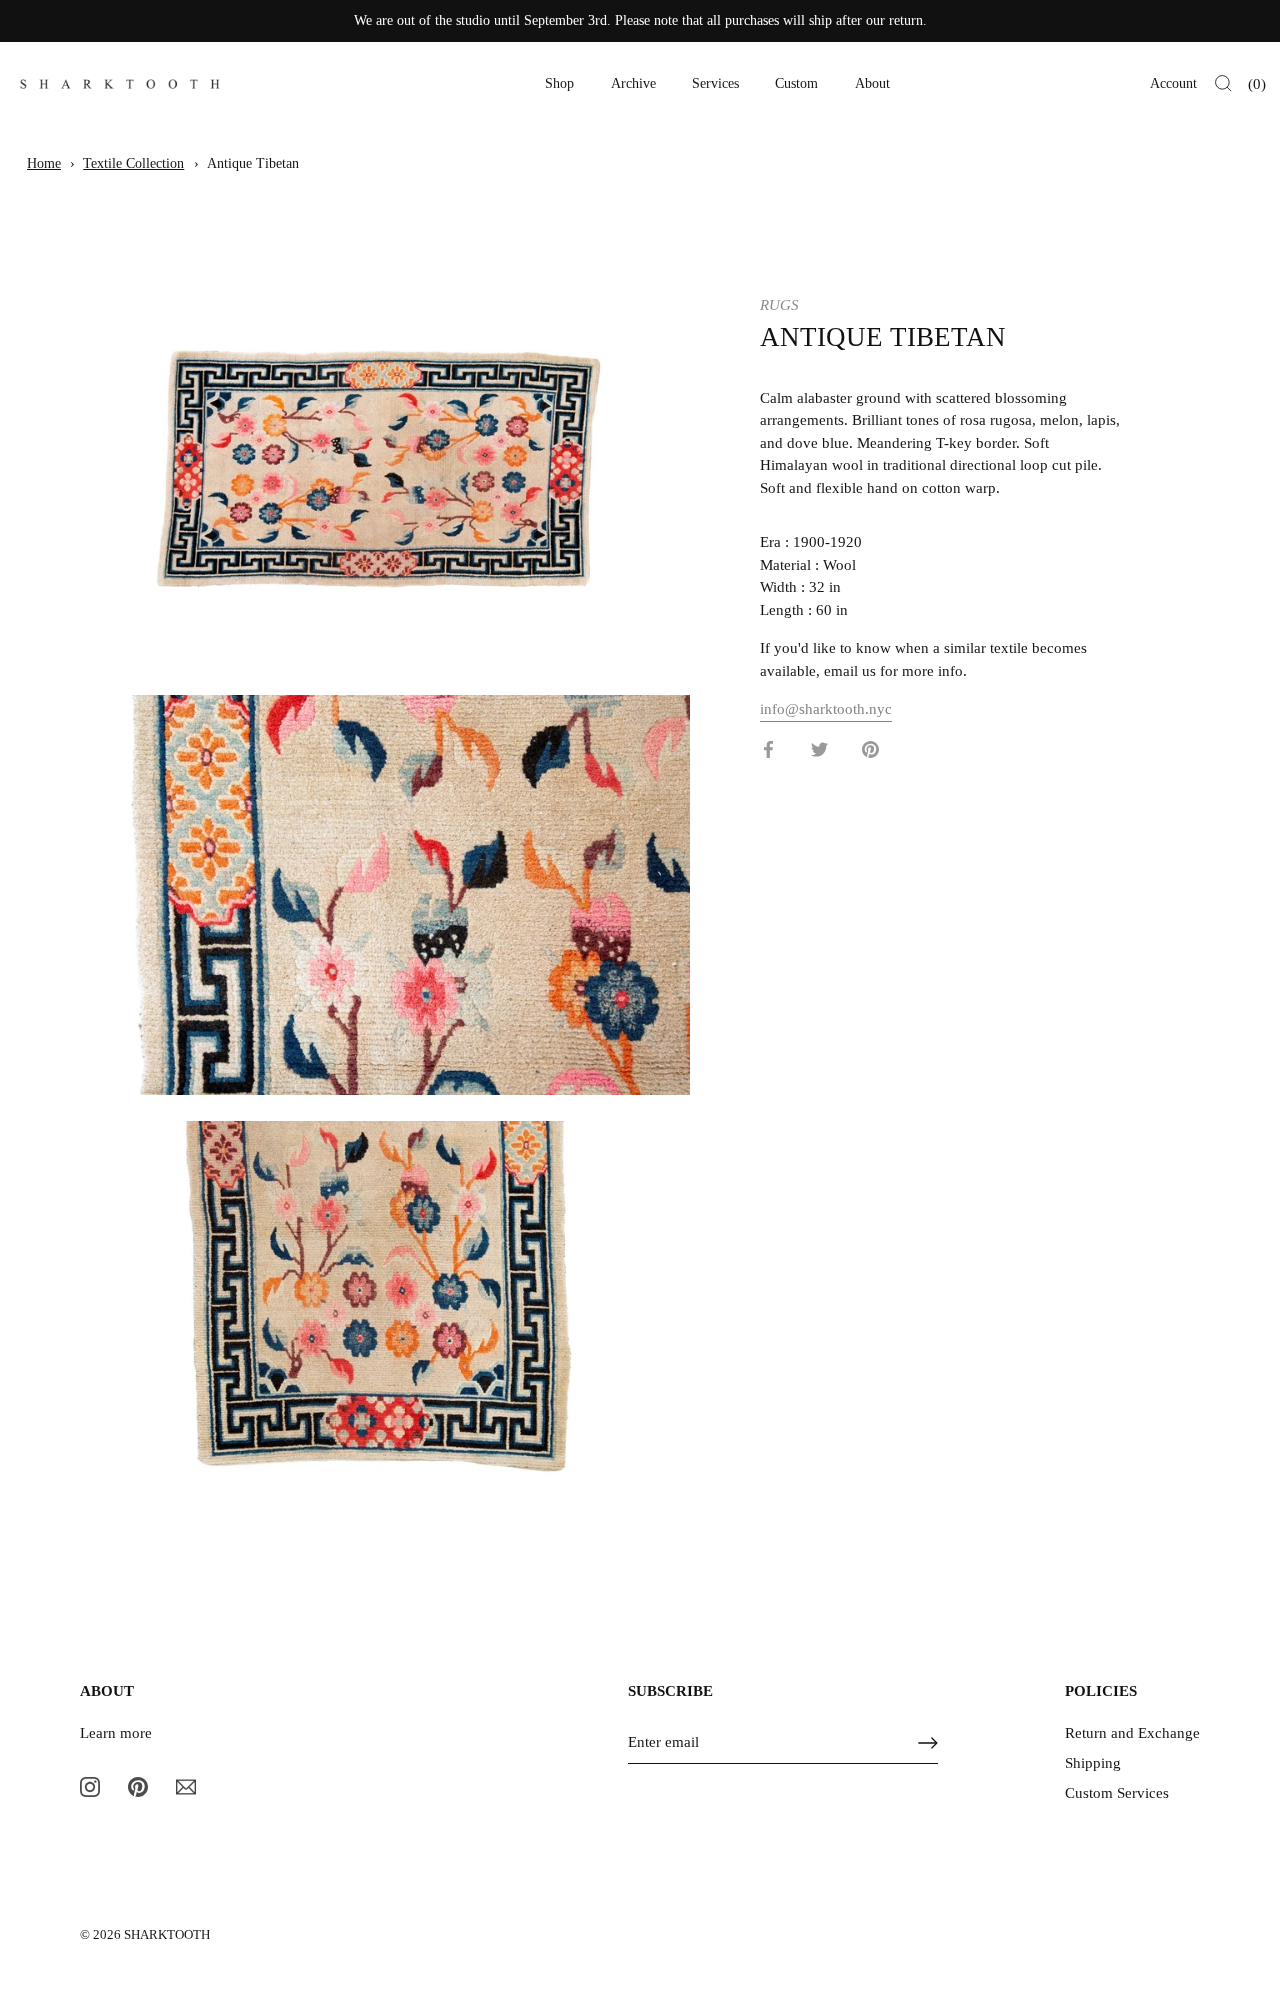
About (872, 83)
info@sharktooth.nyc (826, 709)
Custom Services (1117, 1793)
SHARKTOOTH (167, 1935)
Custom (796, 83)
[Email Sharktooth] (186, 1786)
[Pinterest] (138, 1786)
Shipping (1093, 1763)
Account (1173, 83)
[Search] (1223, 84)
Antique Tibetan (253, 163)
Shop (559, 83)
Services (715, 83)
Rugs (779, 305)
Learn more (116, 1733)
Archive (633, 83)
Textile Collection (133, 163)
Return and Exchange (1132, 1733)
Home (44, 163)
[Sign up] (928, 1743)
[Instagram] (90, 1786)
